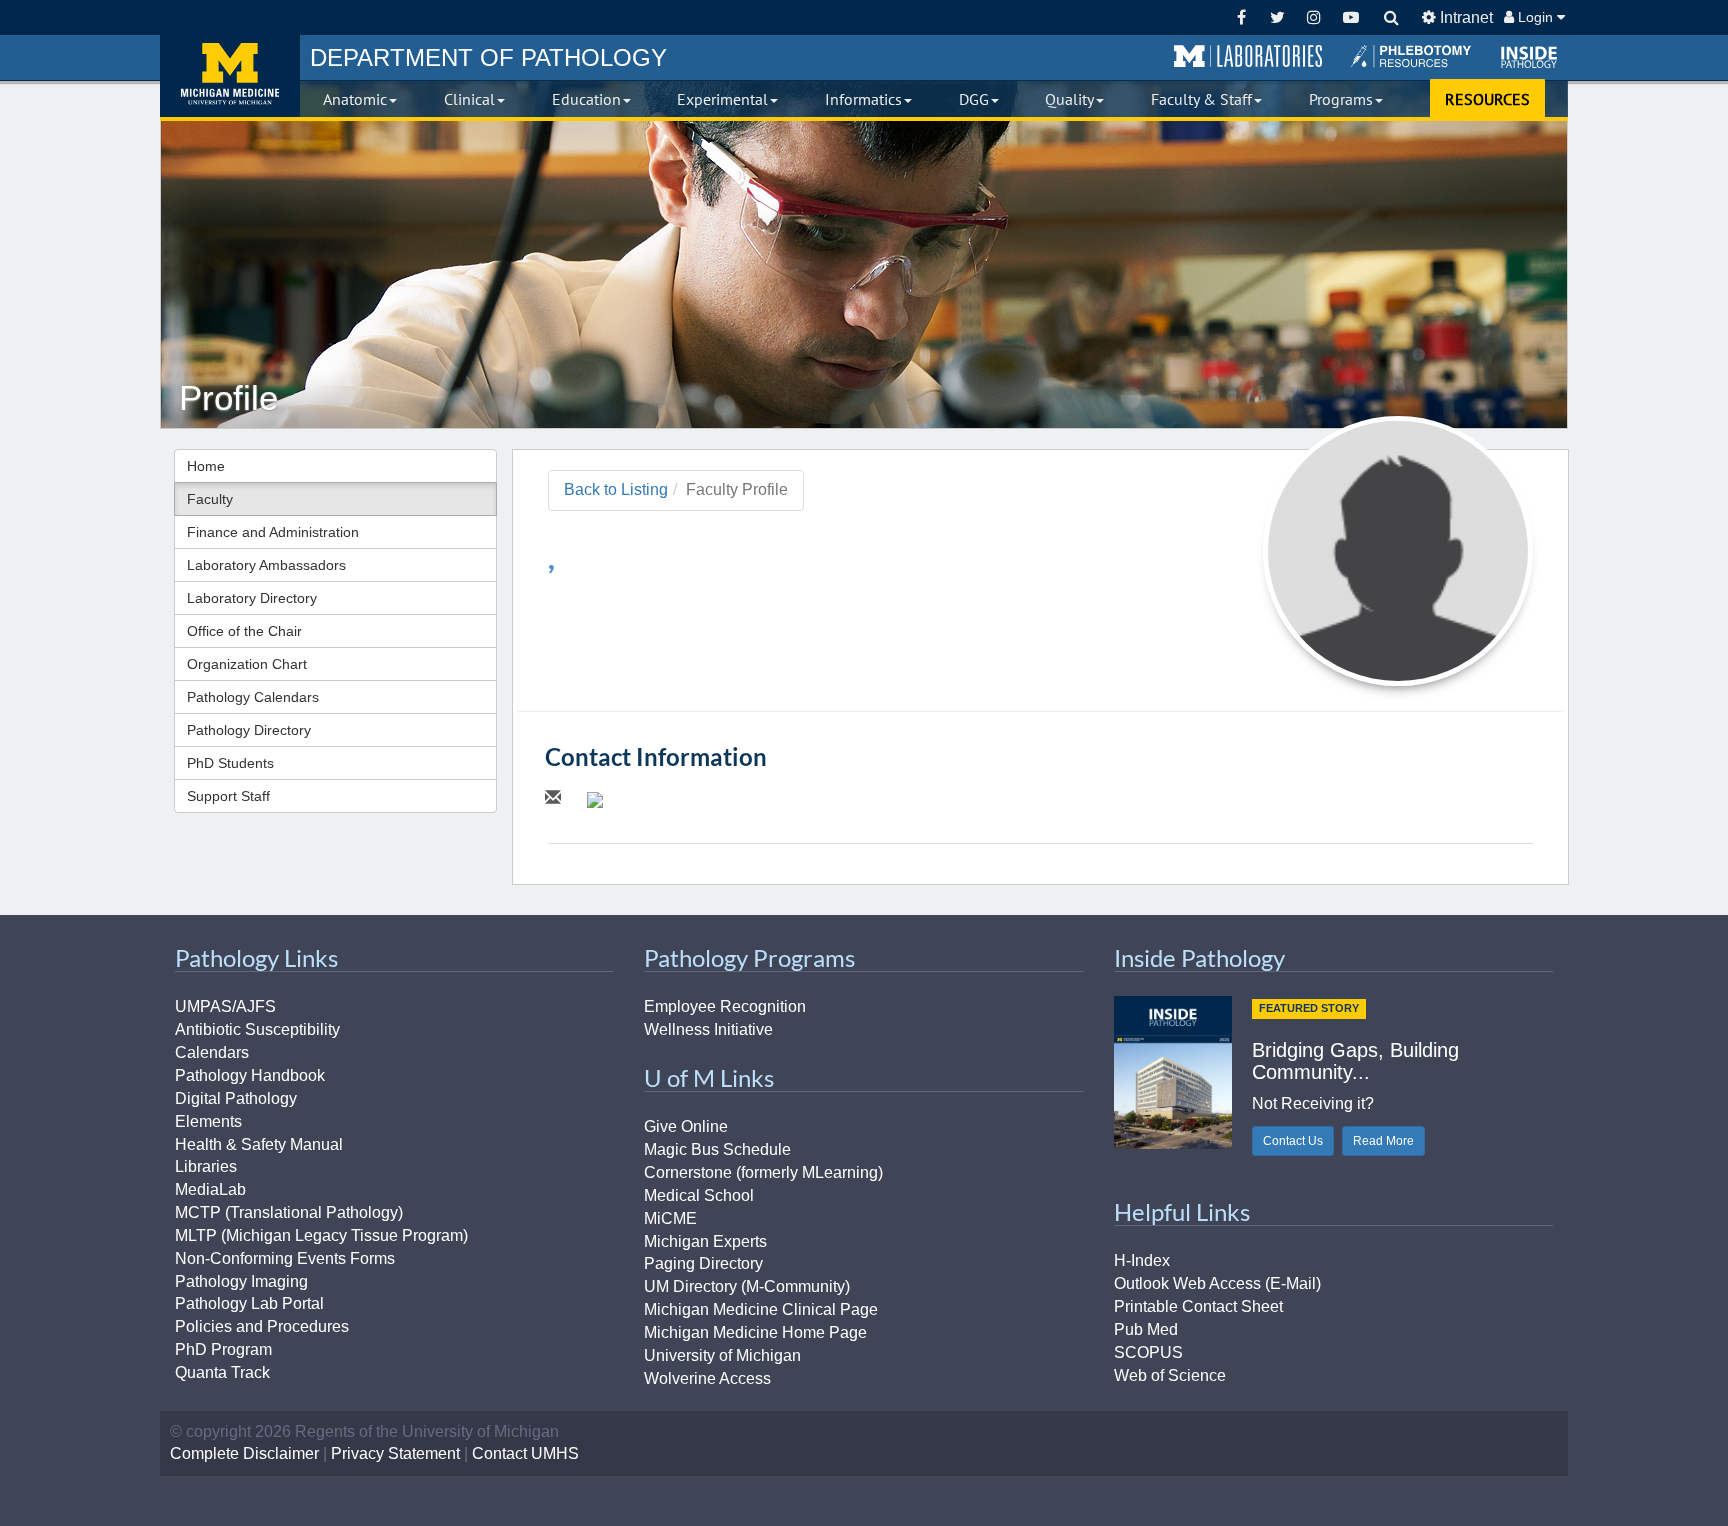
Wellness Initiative (708, 1029)
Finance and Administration (273, 532)
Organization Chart (247, 664)
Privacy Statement (395, 1453)
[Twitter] (1277, 17)
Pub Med (1146, 1329)
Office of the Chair (244, 631)
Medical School (699, 1195)
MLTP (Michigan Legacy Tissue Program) (321, 1235)
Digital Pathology (236, 1098)
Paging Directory (703, 1263)
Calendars (212, 1052)
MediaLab (210, 1189)
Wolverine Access (707, 1378)
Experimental (722, 99)
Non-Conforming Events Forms (285, 1258)
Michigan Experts (705, 1241)
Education (586, 99)
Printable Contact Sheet (1198, 1306)
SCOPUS (1148, 1352)
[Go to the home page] (230, 76)
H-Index (1142, 1260)
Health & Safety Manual (259, 1144)
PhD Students (230, 763)
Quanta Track (222, 1372)
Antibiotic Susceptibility (257, 1029)
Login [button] (1535, 17)
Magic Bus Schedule (717, 1149)
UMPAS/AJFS (225, 1006)
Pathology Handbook (250, 1075)
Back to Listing (616, 489)
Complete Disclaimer (244, 1453)
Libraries (206, 1166)
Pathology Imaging (241, 1281)
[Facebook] (1241, 17)
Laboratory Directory (252, 598)
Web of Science (1170, 1375)
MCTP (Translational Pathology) (289, 1212)
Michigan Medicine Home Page (755, 1332)
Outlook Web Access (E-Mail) (1217, 1283)
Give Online (686, 1126)
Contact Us (1293, 1141)
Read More (1383, 1141)
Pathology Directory (249, 730)
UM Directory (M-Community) (747, 1286)
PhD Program (223, 1349)
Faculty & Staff (1201, 99)
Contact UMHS (525, 1453)
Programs (1341, 99)
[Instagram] (1314, 17)
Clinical (469, 99)
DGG (974, 99)
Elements (208, 1121)
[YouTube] (1350, 17)
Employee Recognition (725, 1006)
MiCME (670, 1218)
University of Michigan (722, 1355)
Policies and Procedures (262, 1326)
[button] (1248, 57)
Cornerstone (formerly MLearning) (763, 1172)
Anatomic (355, 99)
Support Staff (228, 796)
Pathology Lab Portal (249, 1303)
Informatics (863, 99)
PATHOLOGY (488, 57)
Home (206, 466)
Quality (1069, 99)
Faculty (210, 499)
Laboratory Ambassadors (266, 565)
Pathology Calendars (253, 697)
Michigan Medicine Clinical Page (761, 1309)
